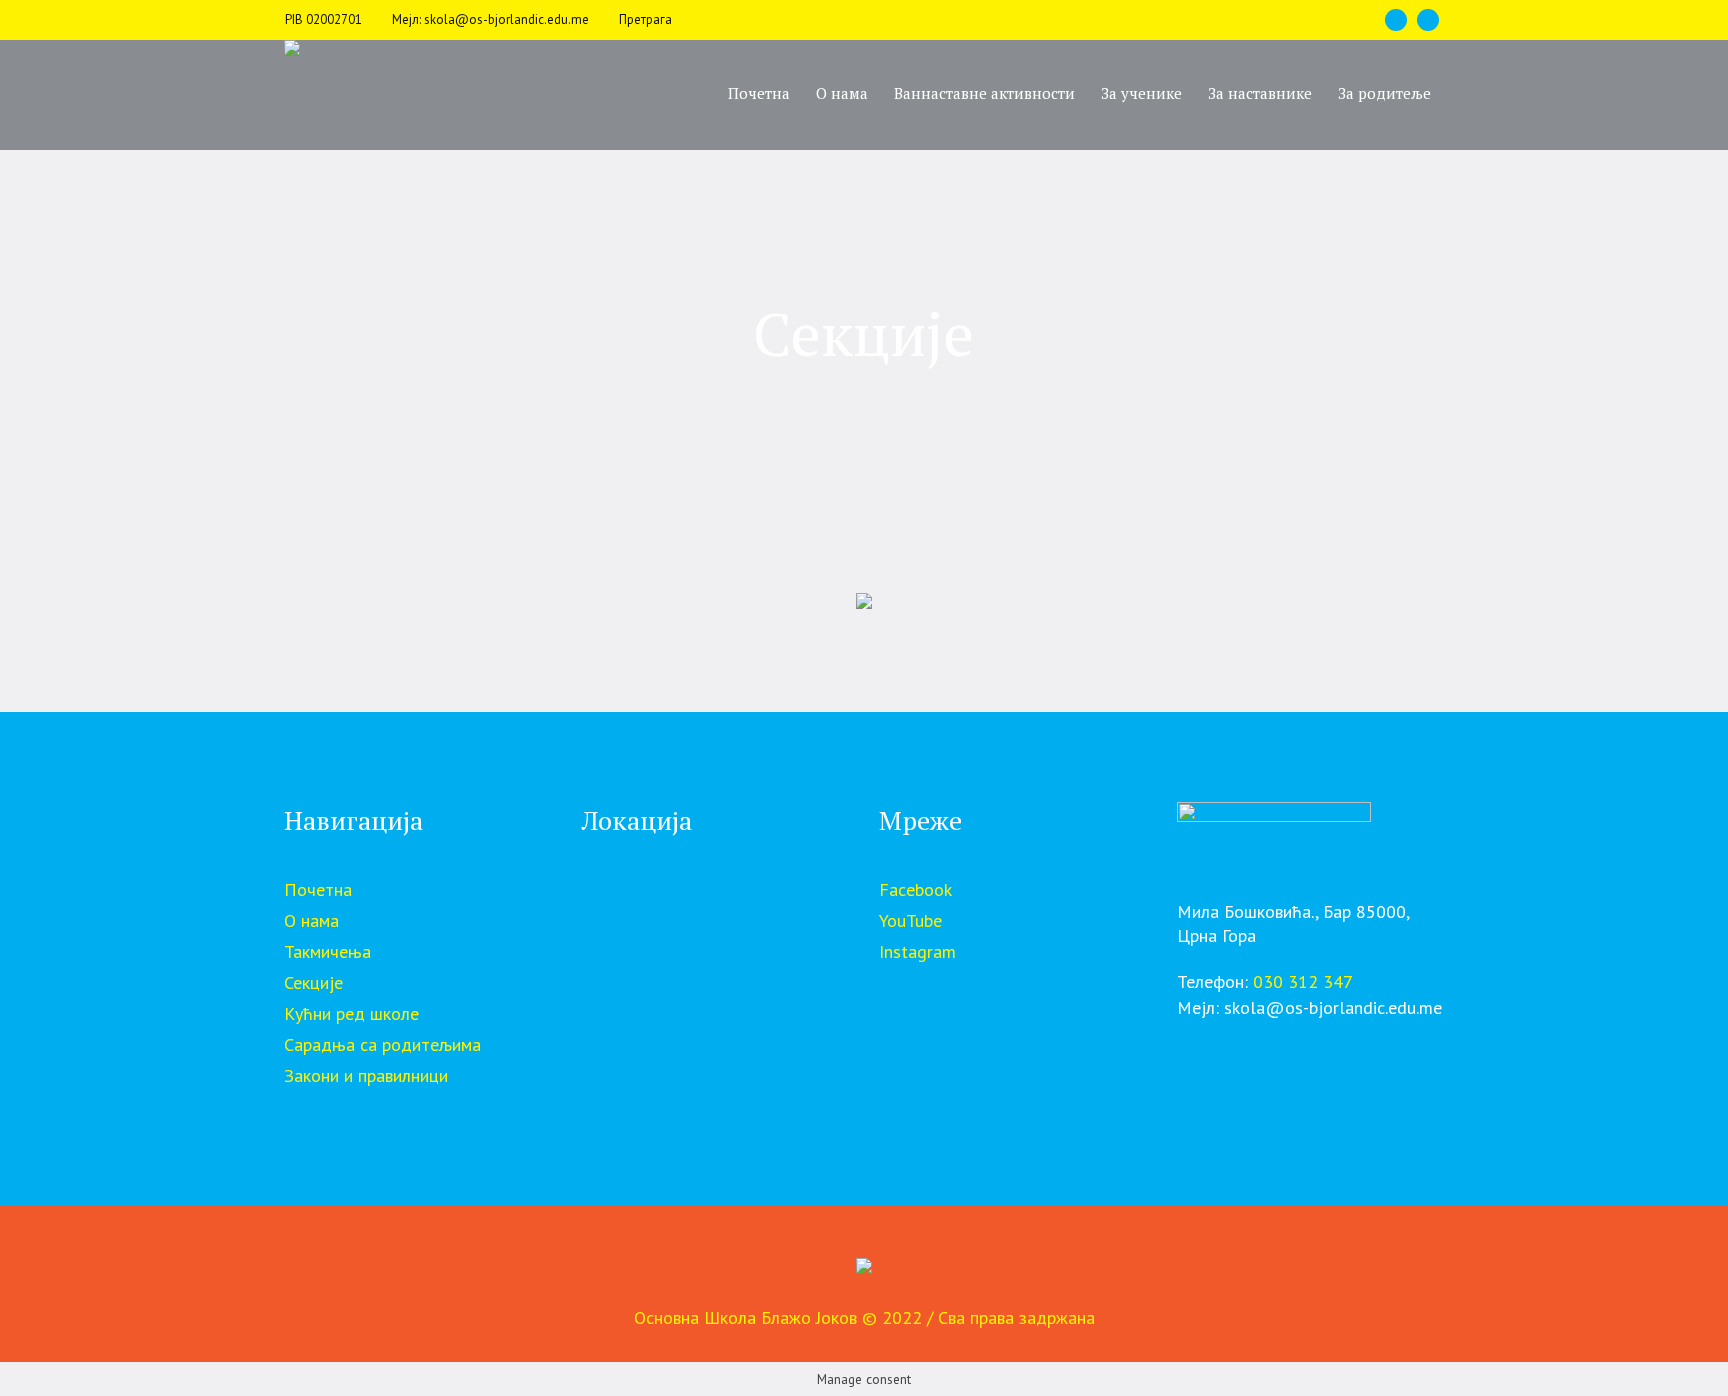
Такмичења (327, 951)
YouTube (910, 920)
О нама (311, 920)
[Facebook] (1396, 20)
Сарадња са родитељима (382, 1044)
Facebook (915, 889)
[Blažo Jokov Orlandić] (864, 1271)
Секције (313, 982)
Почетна (318, 889)
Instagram (917, 951)
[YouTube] (1428, 20)
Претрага (645, 19)
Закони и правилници (366, 1075)
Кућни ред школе (351, 1013)
